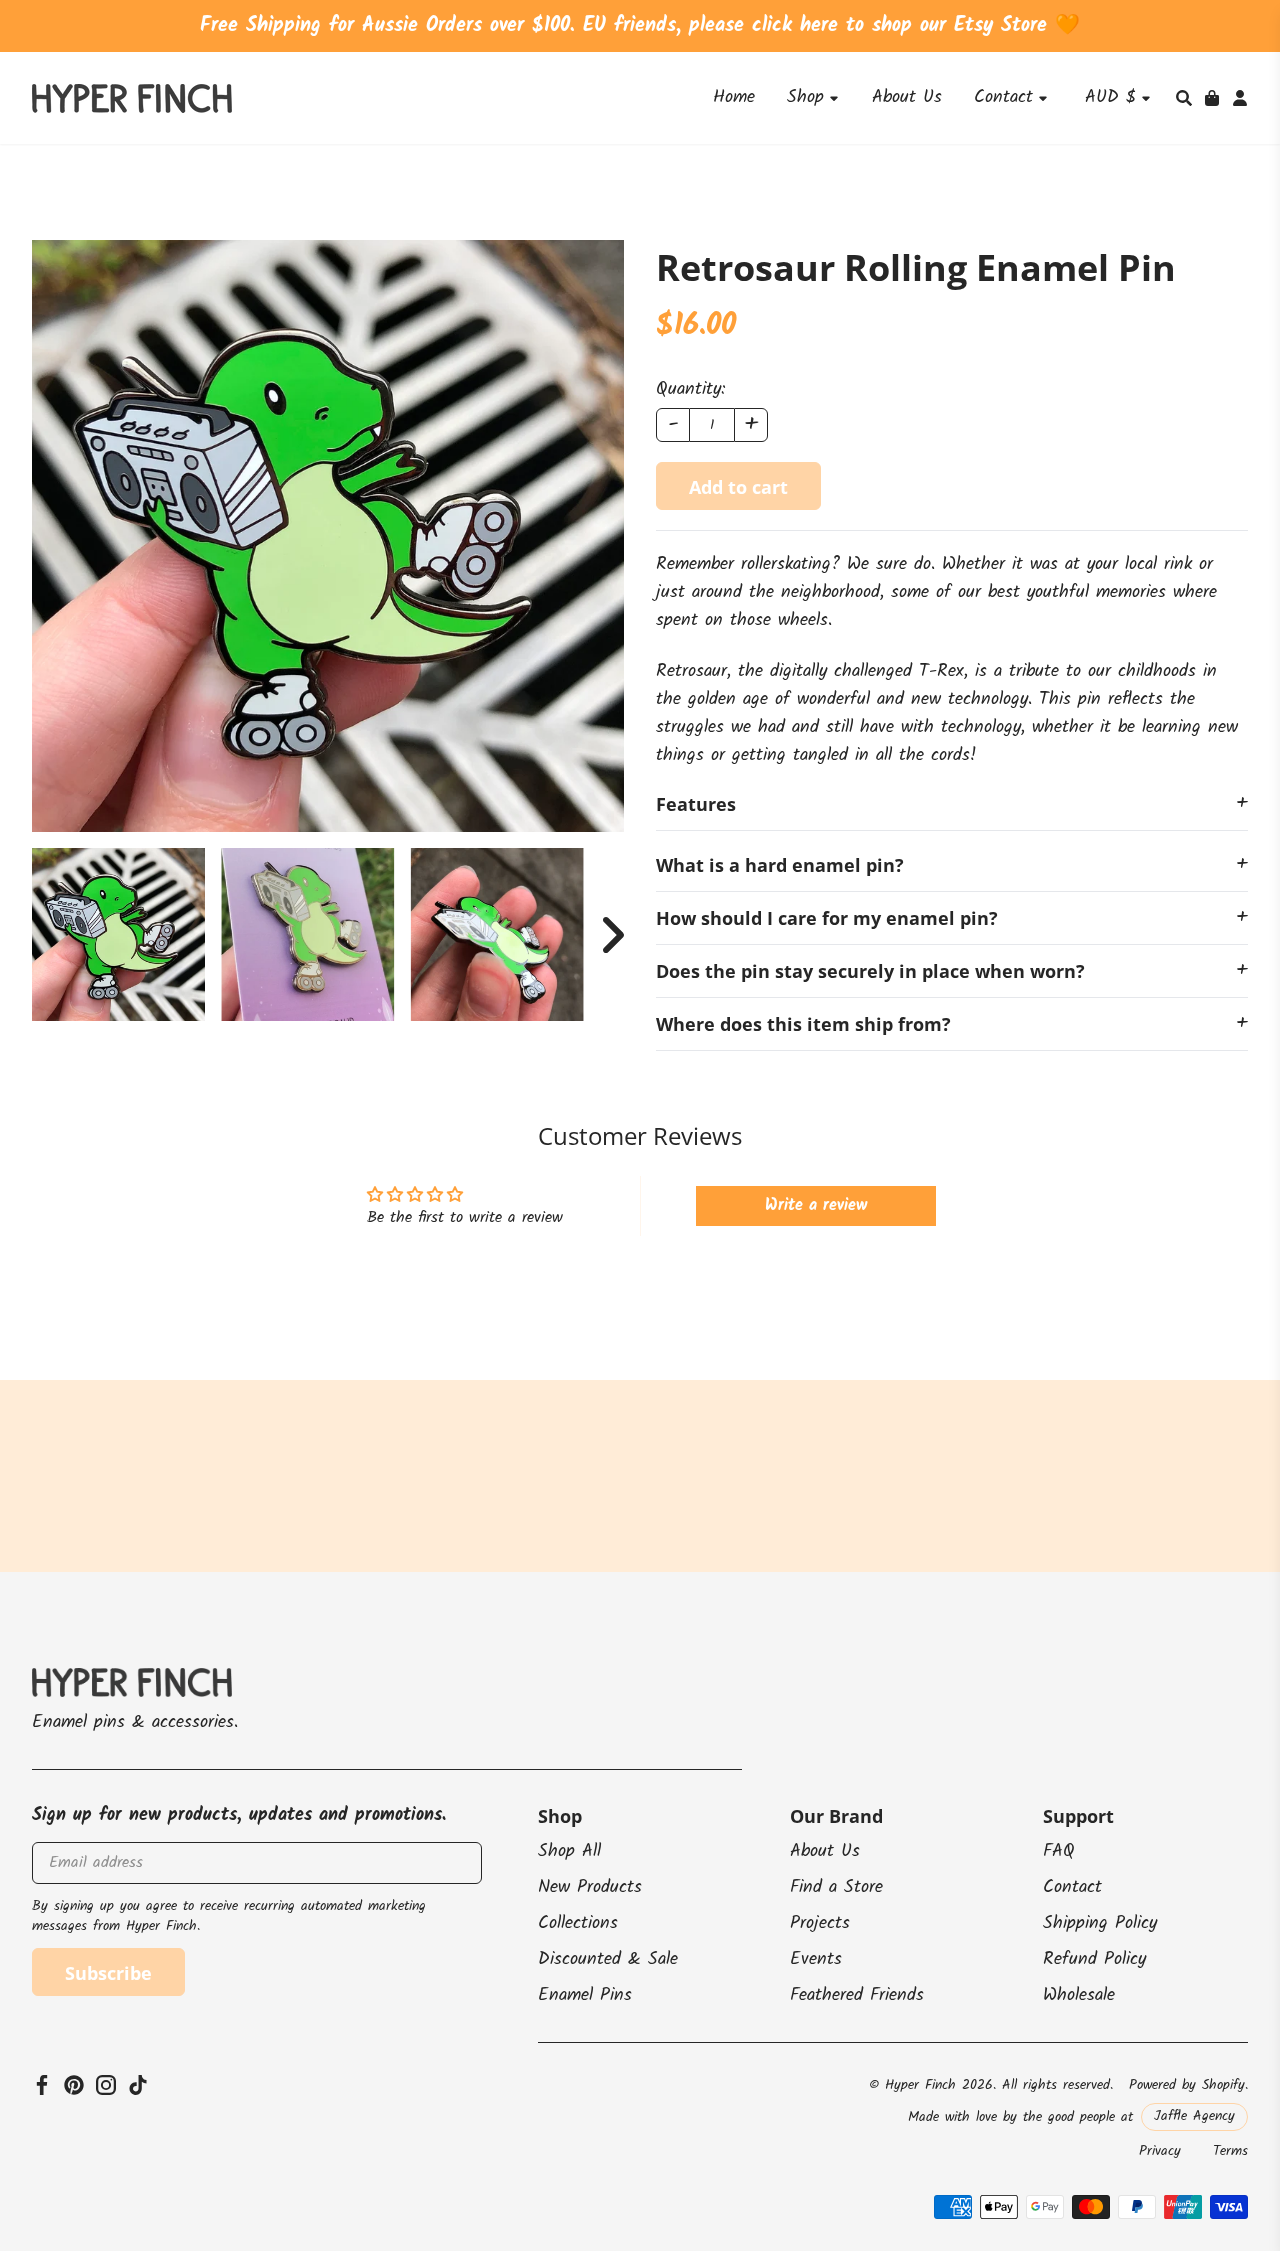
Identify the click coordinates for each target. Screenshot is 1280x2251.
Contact (1072, 1887)
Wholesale (1079, 1995)
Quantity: (690, 390)
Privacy (1160, 2151)
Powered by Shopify (1187, 2085)
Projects (820, 1923)
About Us (825, 1851)
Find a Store (836, 1887)
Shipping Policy (1100, 1923)
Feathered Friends (857, 1995)
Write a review (816, 1205)
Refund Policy (1094, 1959)
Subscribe (108, 1973)
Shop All (569, 1851)
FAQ (1059, 1851)
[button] (1184, 98)
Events (816, 1959)
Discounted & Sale (608, 1959)
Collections (578, 1923)
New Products (590, 1887)
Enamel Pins (585, 1995)
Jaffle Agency (1194, 2116)
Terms (1230, 2151)
